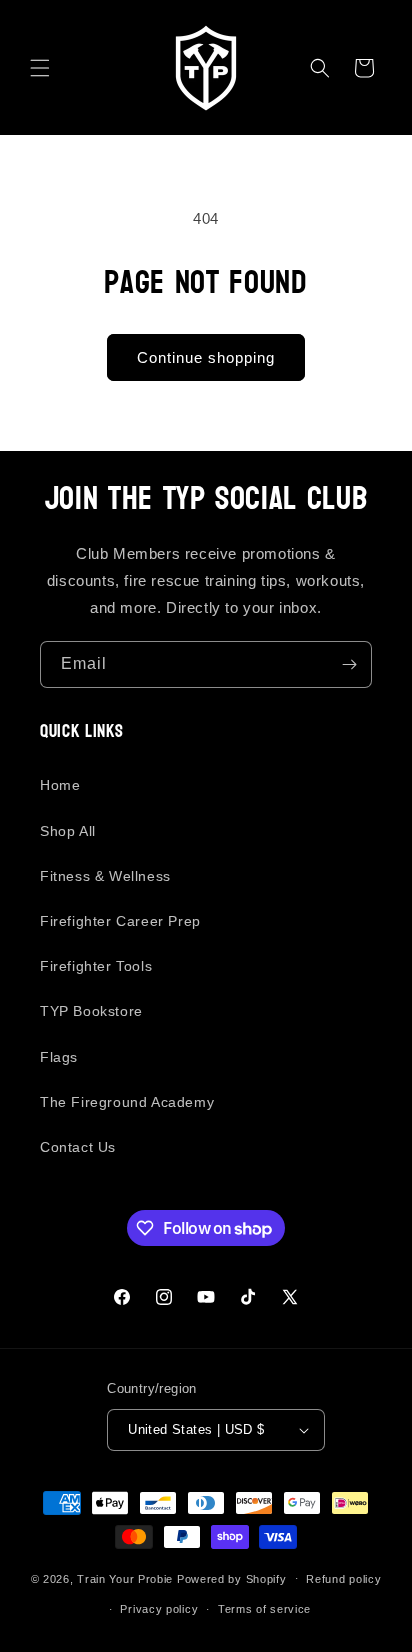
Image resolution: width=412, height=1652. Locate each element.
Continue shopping (206, 357)
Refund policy (343, 1579)
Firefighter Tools (96, 966)
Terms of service (264, 1609)
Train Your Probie (125, 1578)
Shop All (68, 831)
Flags (59, 1057)
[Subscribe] (349, 664)
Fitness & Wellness (105, 876)
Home (60, 785)
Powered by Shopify (232, 1578)
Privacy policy (159, 1609)
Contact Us (78, 1147)
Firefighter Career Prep (120, 921)
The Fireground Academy (127, 1102)
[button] (40, 68)
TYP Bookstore (91, 1011)
